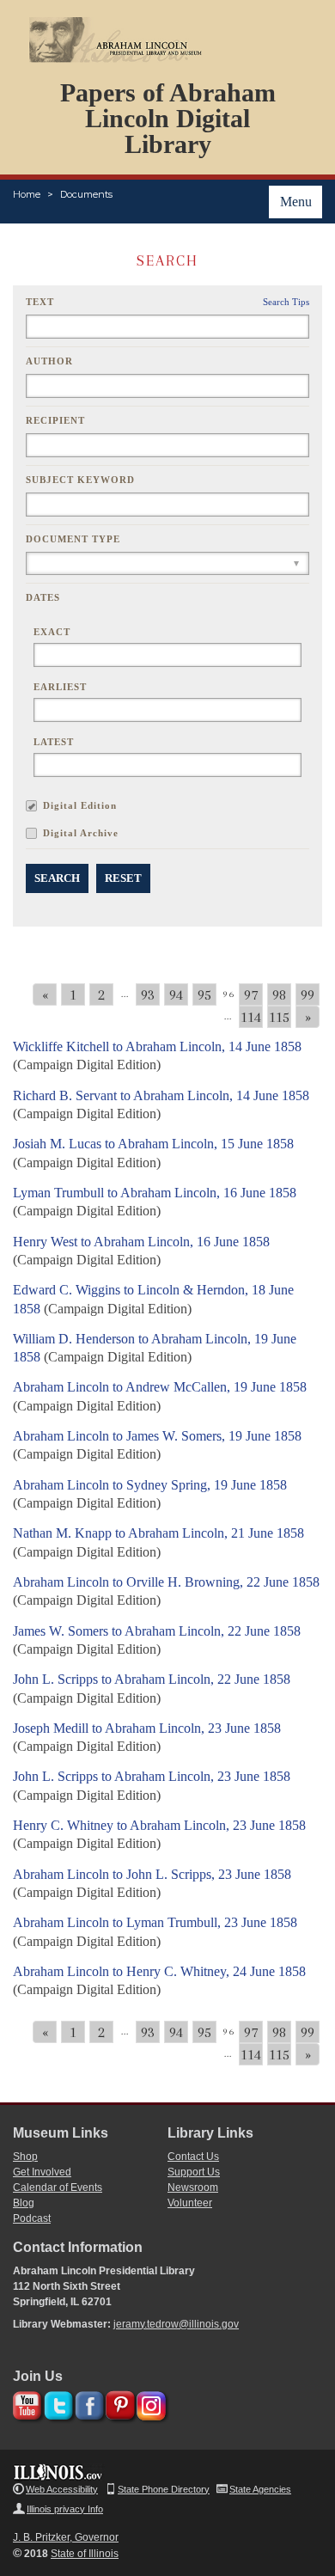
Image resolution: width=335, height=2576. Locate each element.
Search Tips (286, 302)
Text (40, 302)
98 (279, 994)
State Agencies (260, 2489)
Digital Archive (81, 833)
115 (279, 1017)
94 (176, 994)
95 (204, 994)
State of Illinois (85, 2554)
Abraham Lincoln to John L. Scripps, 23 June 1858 (152, 1874)
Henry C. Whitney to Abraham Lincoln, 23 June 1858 (159, 1825)
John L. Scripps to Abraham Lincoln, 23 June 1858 (152, 1776)
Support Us (194, 2172)
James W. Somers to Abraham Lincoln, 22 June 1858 (157, 1631)
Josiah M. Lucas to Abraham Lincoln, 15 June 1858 (153, 1144)
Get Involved (42, 2172)
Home (27, 194)
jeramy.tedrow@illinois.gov (176, 2324)
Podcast (32, 2218)
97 (251, 994)
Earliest (60, 687)
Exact (52, 632)
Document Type (73, 539)
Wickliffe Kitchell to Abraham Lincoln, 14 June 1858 (157, 1046)
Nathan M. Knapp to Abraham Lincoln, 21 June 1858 (158, 1533)
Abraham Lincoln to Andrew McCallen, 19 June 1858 (160, 1387)
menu (296, 202)
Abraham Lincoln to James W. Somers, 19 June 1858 (157, 1436)
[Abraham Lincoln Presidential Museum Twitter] (56, 2403)
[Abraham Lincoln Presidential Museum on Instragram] (149, 2403)
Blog (24, 2203)
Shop (25, 2157)
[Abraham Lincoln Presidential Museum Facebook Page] (87, 2403)
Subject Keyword (80, 480)
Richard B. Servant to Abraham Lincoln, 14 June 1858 (161, 1095)
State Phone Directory (164, 2489)
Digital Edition (80, 805)
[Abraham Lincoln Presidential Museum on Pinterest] (118, 2403)
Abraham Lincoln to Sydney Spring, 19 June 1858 (150, 1485)
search (57, 878)
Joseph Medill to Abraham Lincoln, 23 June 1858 (147, 1728)
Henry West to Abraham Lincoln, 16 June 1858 (141, 1242)
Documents (86, 194)
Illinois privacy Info (65, 2509)
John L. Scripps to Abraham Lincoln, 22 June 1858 (152, 1679)
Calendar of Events (58, 2187)
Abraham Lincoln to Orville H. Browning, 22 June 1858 (166, 1582)
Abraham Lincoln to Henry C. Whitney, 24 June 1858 (159, 1971)
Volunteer (190, 2203)
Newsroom (193, 2187)
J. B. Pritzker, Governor (66, 2537)
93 (148, 994)
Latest (54, 742)
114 (251, 1017)
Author (49, 361)
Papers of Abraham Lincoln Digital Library (168, 118)
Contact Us (193, 2157)
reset (123, 878)
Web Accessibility (62, 2489)
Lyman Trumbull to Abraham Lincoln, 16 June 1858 (155, 1193)
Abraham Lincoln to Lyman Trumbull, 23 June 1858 (155, 1922)
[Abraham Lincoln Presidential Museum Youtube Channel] (25, 2403)
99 (308, 994)
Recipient (55, 420)
